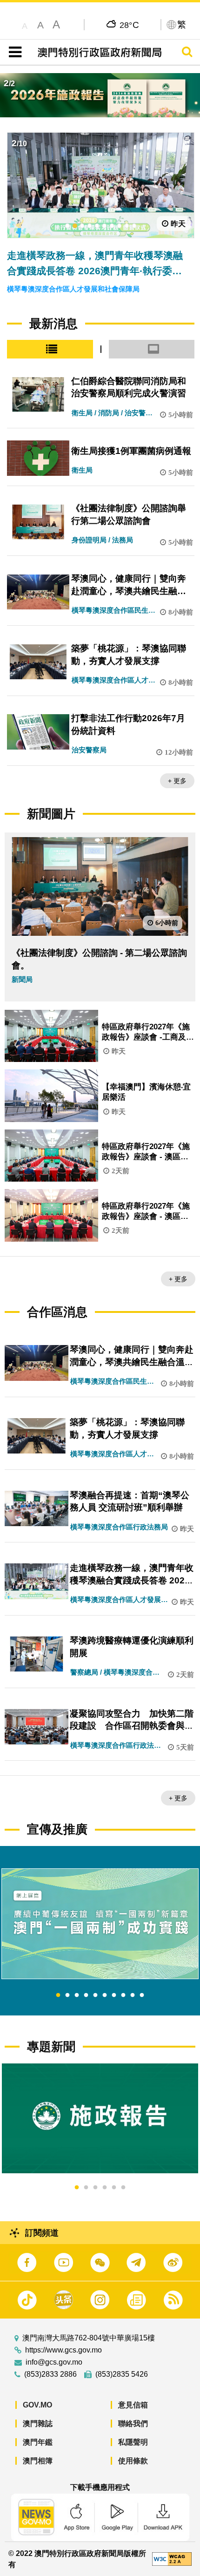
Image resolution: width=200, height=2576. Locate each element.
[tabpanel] (100, 1924)
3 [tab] (77, 1995)
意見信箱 (133, 2405)
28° (130, 25)
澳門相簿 (38, 2461)
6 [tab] (105, 1995)
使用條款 (133, 2461)
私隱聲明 (133, 2442)
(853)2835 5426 (122, 2374)
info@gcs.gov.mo (54, 2362)
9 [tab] (133, 1995)
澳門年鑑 (38, 2442)
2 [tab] (67, 1995)
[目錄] (13, 52)
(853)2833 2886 (50, 2374)
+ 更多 (177, 781)
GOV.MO (37, 2405)
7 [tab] (114, 1995)
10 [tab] (142, 1995)
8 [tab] (123, 1995)
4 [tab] (86, 1995)
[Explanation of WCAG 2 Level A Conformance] (172, 2559)
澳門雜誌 (38, 2424)
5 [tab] (95, 1995)
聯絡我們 (133, 2424)
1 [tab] (58, 1995)
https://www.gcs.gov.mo (63, 2350)
